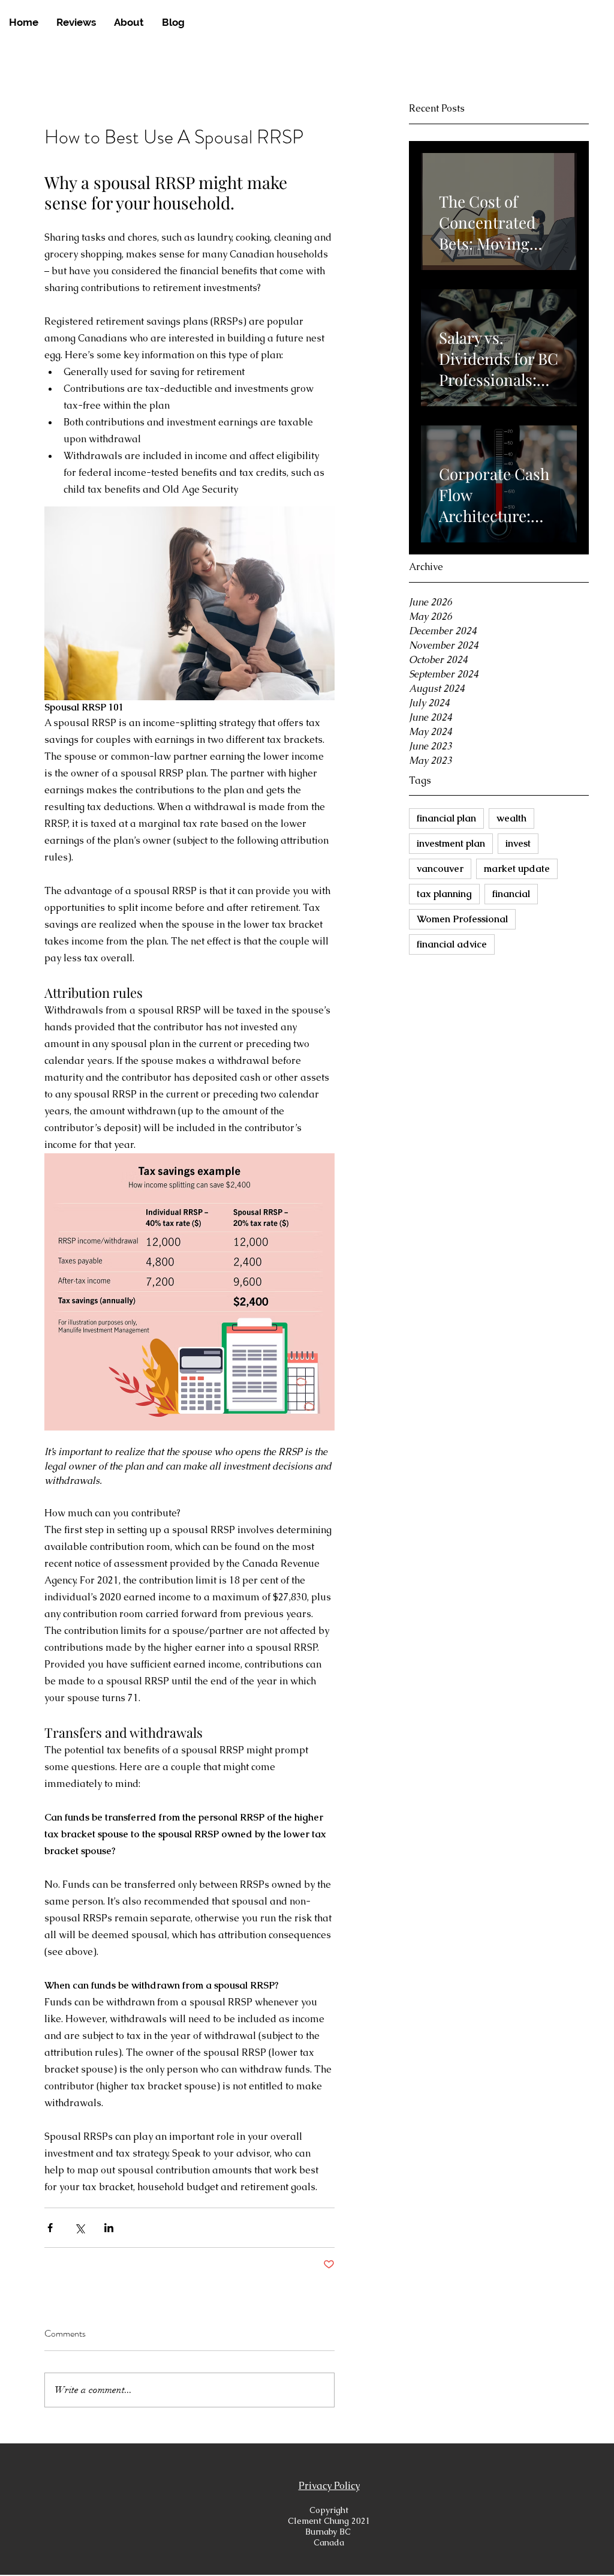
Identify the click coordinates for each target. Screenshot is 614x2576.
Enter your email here (145, 1331)
